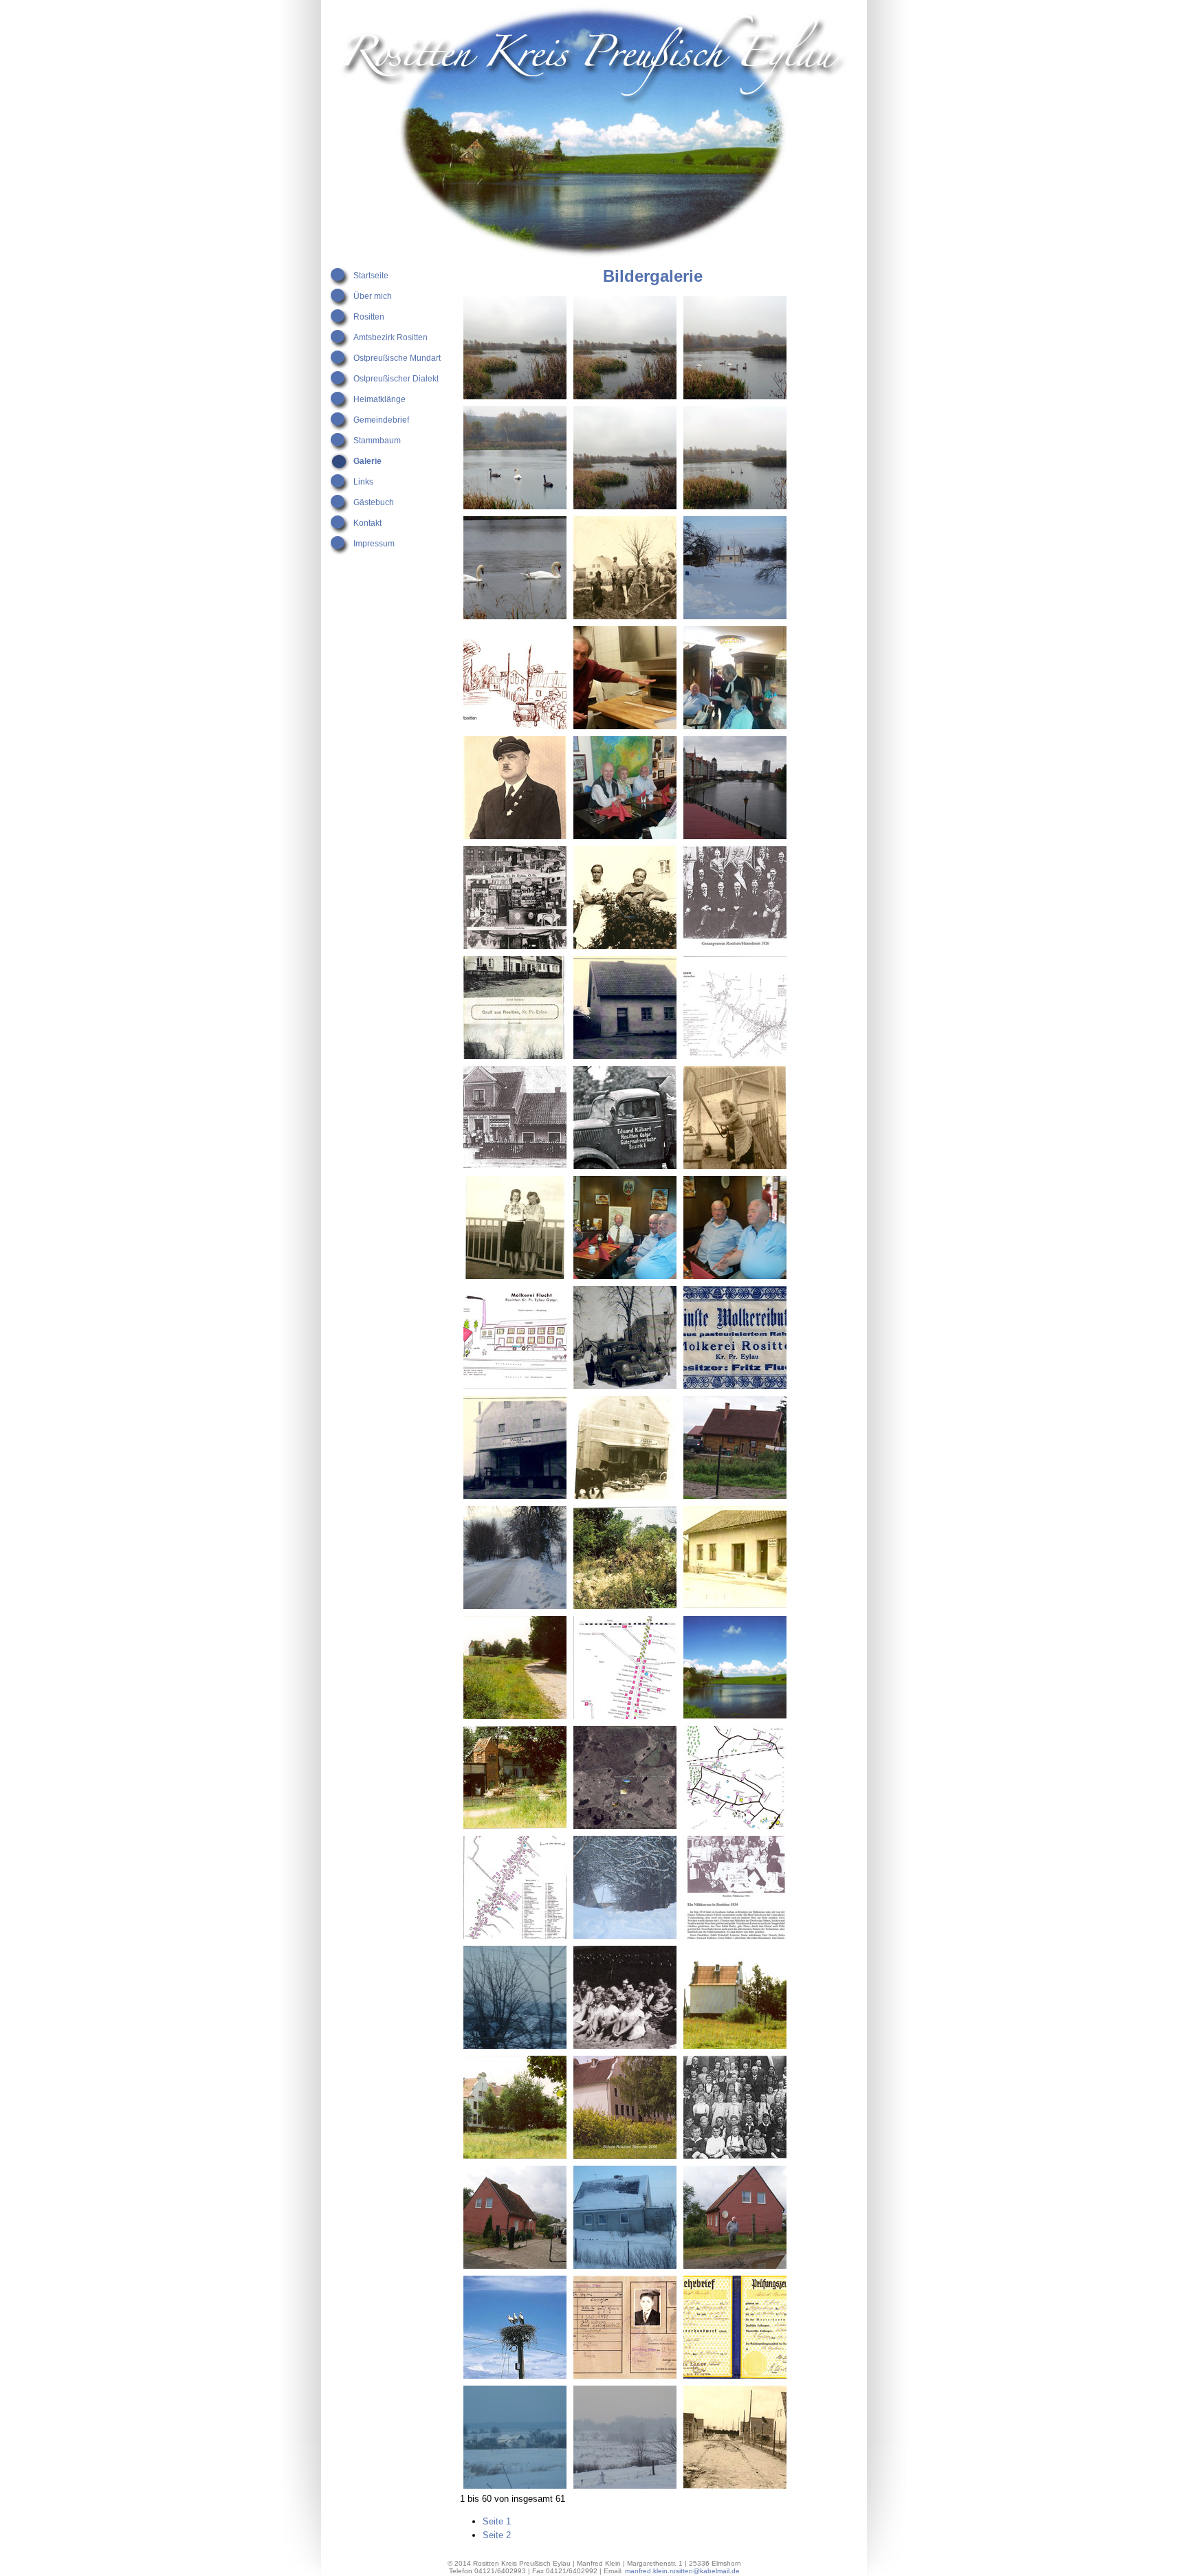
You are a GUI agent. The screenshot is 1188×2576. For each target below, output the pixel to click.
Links (363, 482)
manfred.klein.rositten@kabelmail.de (682, 2571)
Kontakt (367, 523)
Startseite (371, 276)
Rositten (369, 317)
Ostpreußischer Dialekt (396, 379)
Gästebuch (374, 502)
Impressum (374, 544)
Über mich (373, 296)
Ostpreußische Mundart (397, 358)
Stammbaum (377, 441)
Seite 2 (497, 2535)
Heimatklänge (379, 399)
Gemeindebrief (381, 420)
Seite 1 (497, 2521)
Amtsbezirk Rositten (390, 337)
